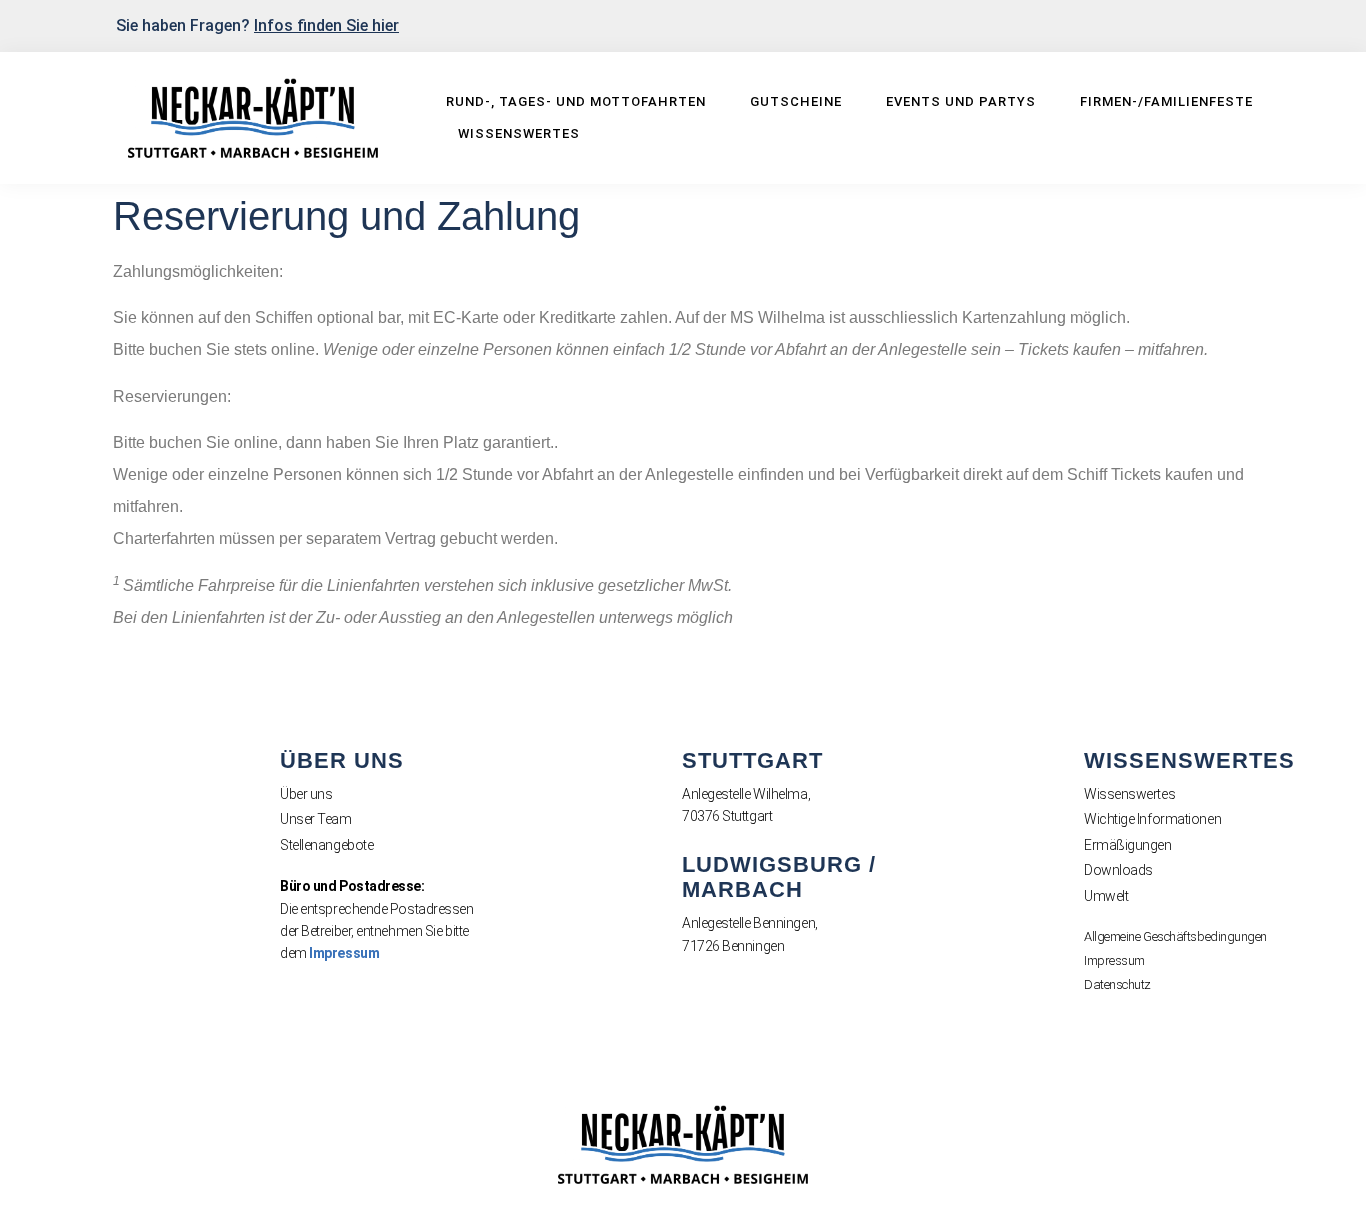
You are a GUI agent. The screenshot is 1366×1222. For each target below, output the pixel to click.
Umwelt (1106, 896)
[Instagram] (1262, 24)
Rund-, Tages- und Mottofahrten (576, 101)
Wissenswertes (519, 133)
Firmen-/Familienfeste (1166, 101)
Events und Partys (961, 101)
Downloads (1118, 870)
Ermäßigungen (1128, 845)
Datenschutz (1117, 984)
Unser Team (316, 819)
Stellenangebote (326, 845)
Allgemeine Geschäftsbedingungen (1175, 936)
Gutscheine (796, 101)
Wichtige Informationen (1152, 819)
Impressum (344, 953)
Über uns (306, 794)
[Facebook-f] (1229, 24)
